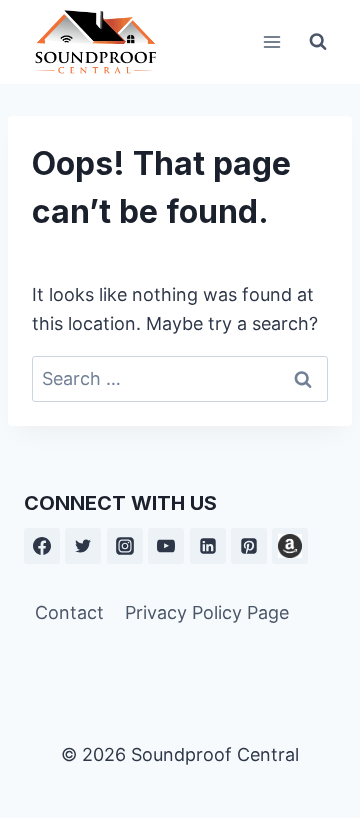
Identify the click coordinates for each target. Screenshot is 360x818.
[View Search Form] (318, 42)
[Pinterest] (249, 546)
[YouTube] (166, 546)
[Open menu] (271, 41)
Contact (69, 612)
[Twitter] (83, 546)
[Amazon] (290, 546)
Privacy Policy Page (207, 612)
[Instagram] (125, 546)
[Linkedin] (208, 546)
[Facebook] (42, 546)
